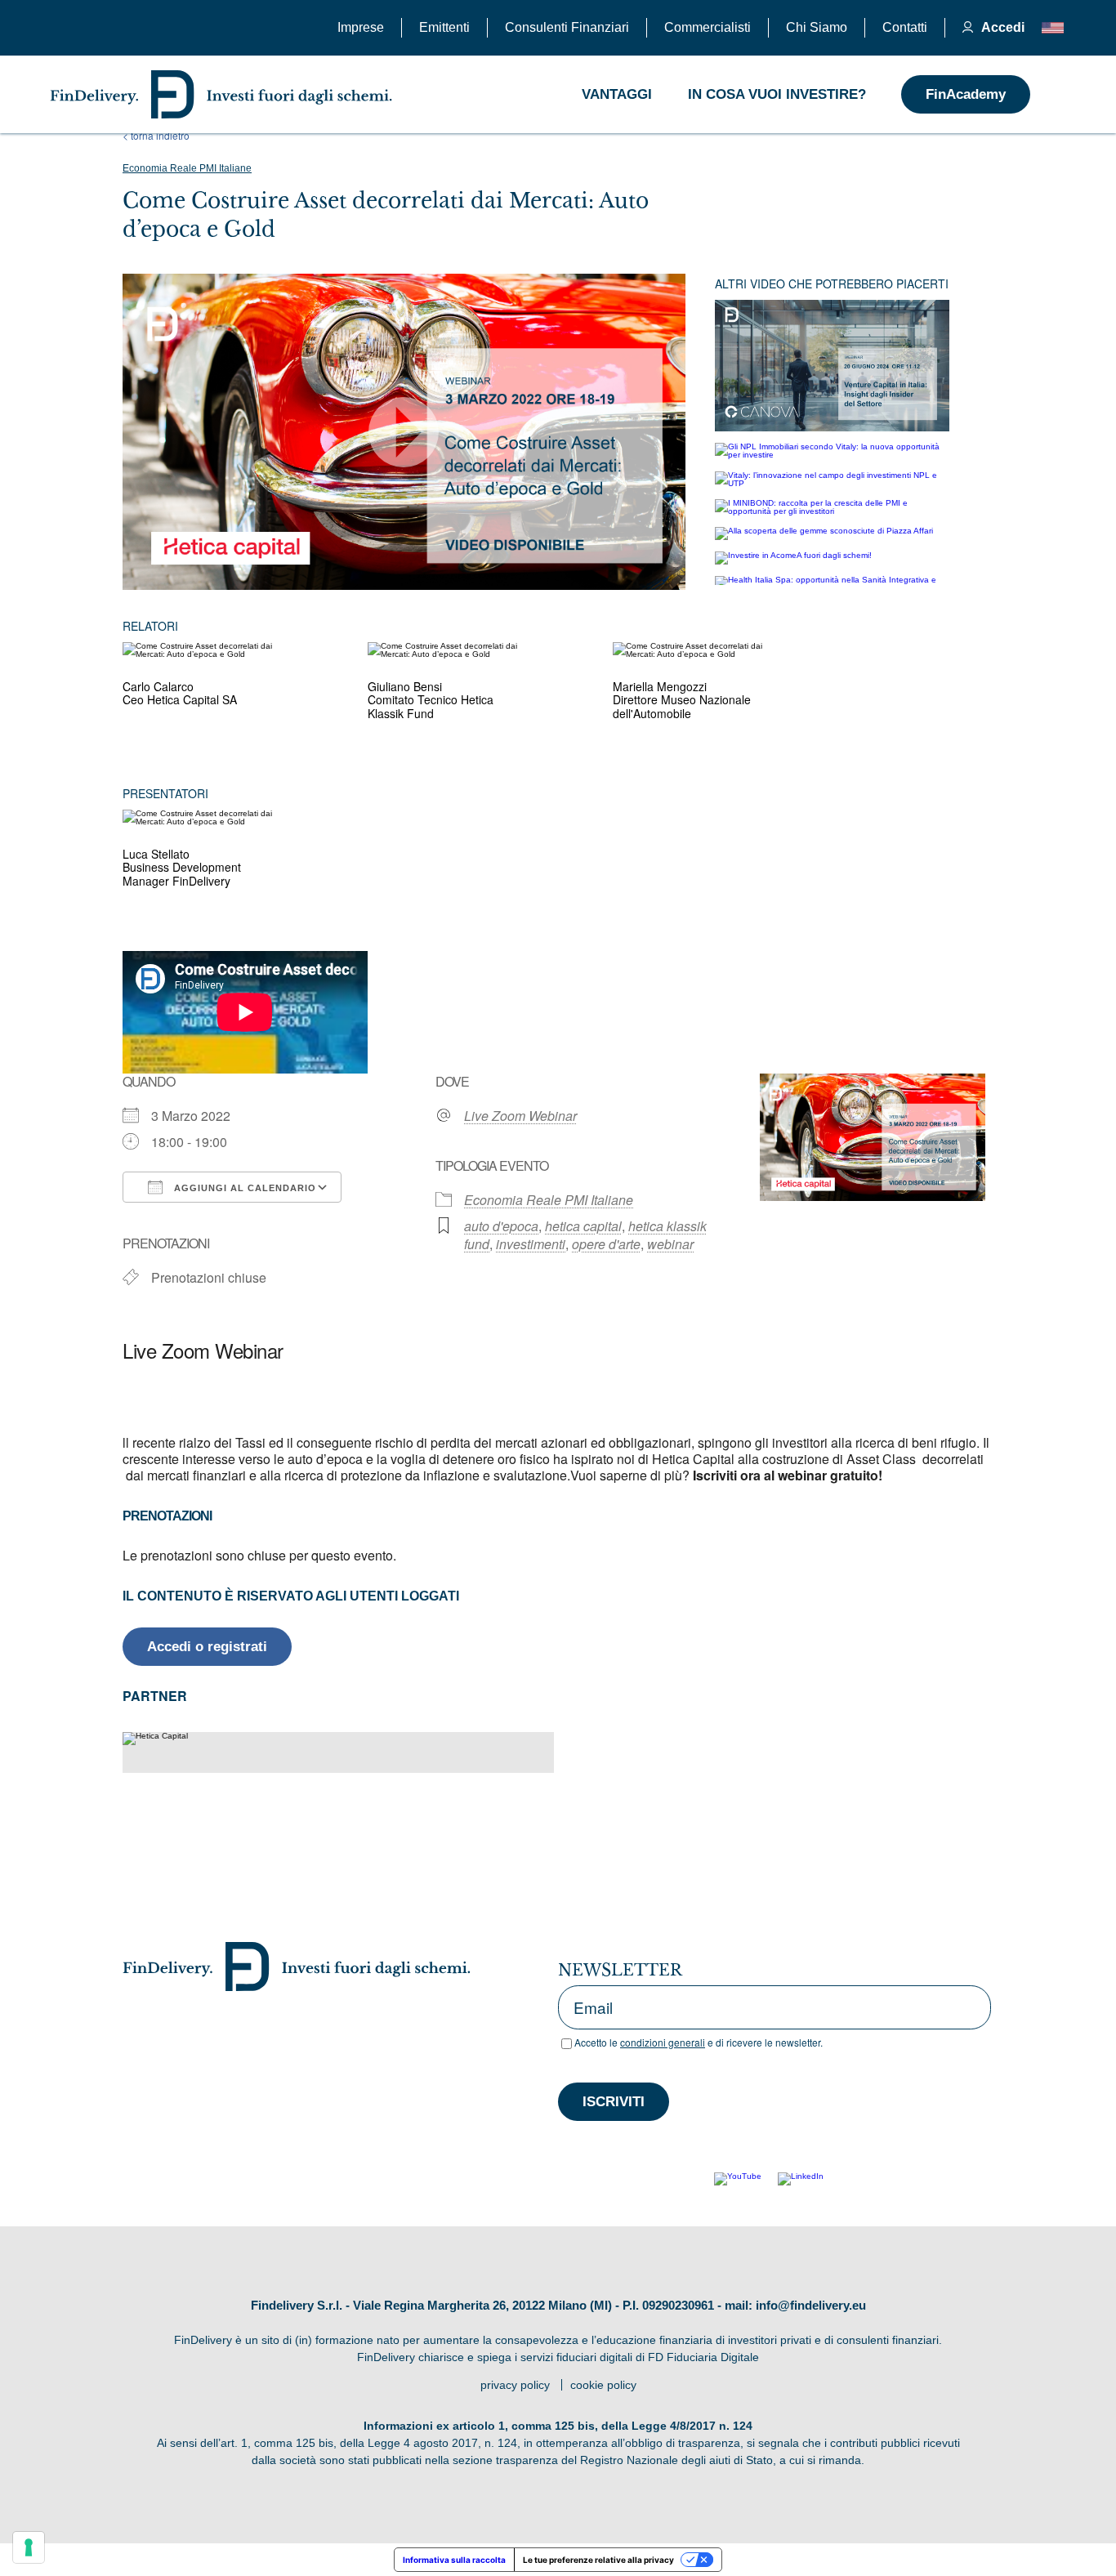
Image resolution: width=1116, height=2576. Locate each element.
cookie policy (603, 2385)
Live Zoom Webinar (520, 1116)
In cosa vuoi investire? (777, 94)
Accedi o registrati (207, 1647)
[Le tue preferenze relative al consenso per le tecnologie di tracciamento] (29, 2547)
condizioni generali (663, 2042)
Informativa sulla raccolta (454, 2560)
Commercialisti (708, 27)
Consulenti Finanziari (567, 27)
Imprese (361, 27)
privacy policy (515, 2385)
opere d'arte (606, 1244)
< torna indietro (156, 136)
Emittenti (444, 27)
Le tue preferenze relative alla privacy (598, 2560)
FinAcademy (966, 94)
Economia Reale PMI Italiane (187, 168)
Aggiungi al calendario (243, 1188)
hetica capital (583, 1226)
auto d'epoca (501, 1226)
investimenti (531, 1244)
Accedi (1002, 27)
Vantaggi (617, 94)
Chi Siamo (817, 27)
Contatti (905, 27)
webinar (670, 1244)
